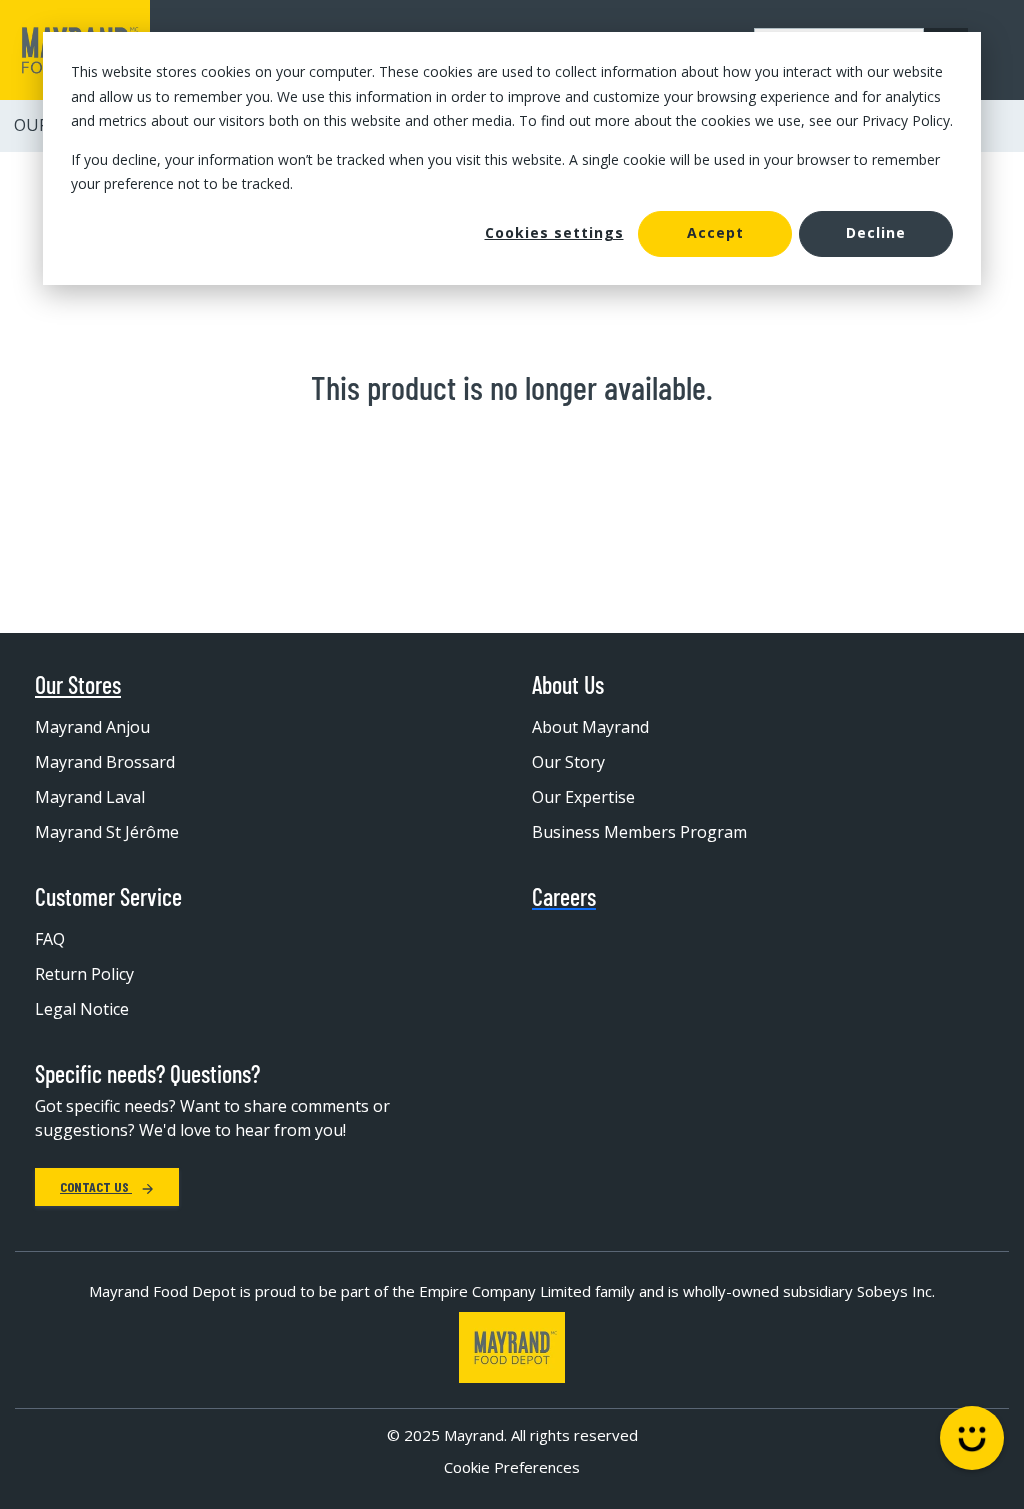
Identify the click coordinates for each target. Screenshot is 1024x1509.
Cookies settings (554, 232)
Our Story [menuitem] (568, 762)
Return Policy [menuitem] (84, 974)
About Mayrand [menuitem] (590, 727)
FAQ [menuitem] (50, 939)
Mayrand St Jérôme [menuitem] (107, 832)
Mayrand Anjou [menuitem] (92, 727)
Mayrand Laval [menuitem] (90, 797)
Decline (876, 232)
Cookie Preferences (512, 1467)
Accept (715, 232)
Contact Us (96, 1186)
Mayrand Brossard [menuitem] (105, 762)
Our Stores (78, 685)
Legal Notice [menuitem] (82, 1009)
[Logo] (512, 1347)
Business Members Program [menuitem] (639, 832)
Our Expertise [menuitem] (583, 797)
